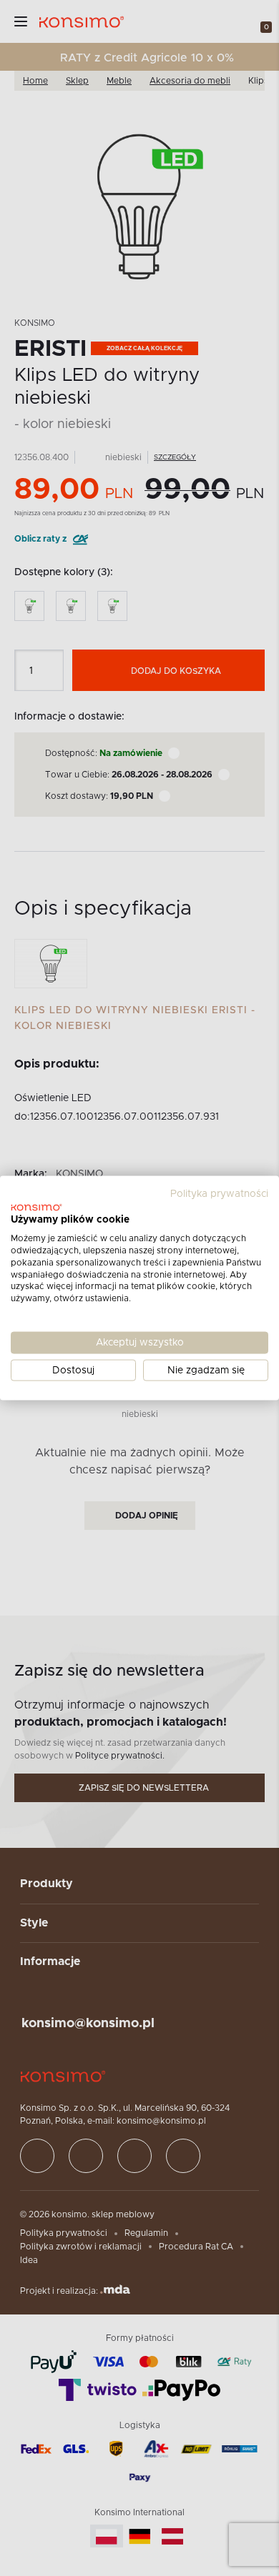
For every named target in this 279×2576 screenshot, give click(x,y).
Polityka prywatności (219, 1193)
